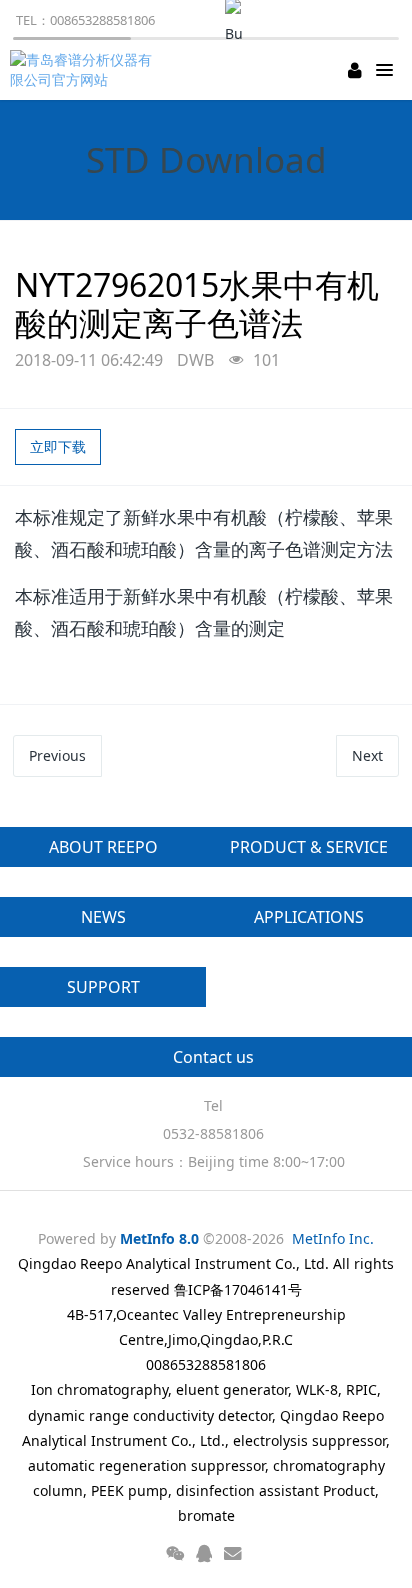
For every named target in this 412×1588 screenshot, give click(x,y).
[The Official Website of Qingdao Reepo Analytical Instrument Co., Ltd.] (85, 70)
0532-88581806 (213, 1133)
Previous (57, 755)
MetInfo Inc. (333, 1238)
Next (367, 755)
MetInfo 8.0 (159, 1238)
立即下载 (58, 446)
